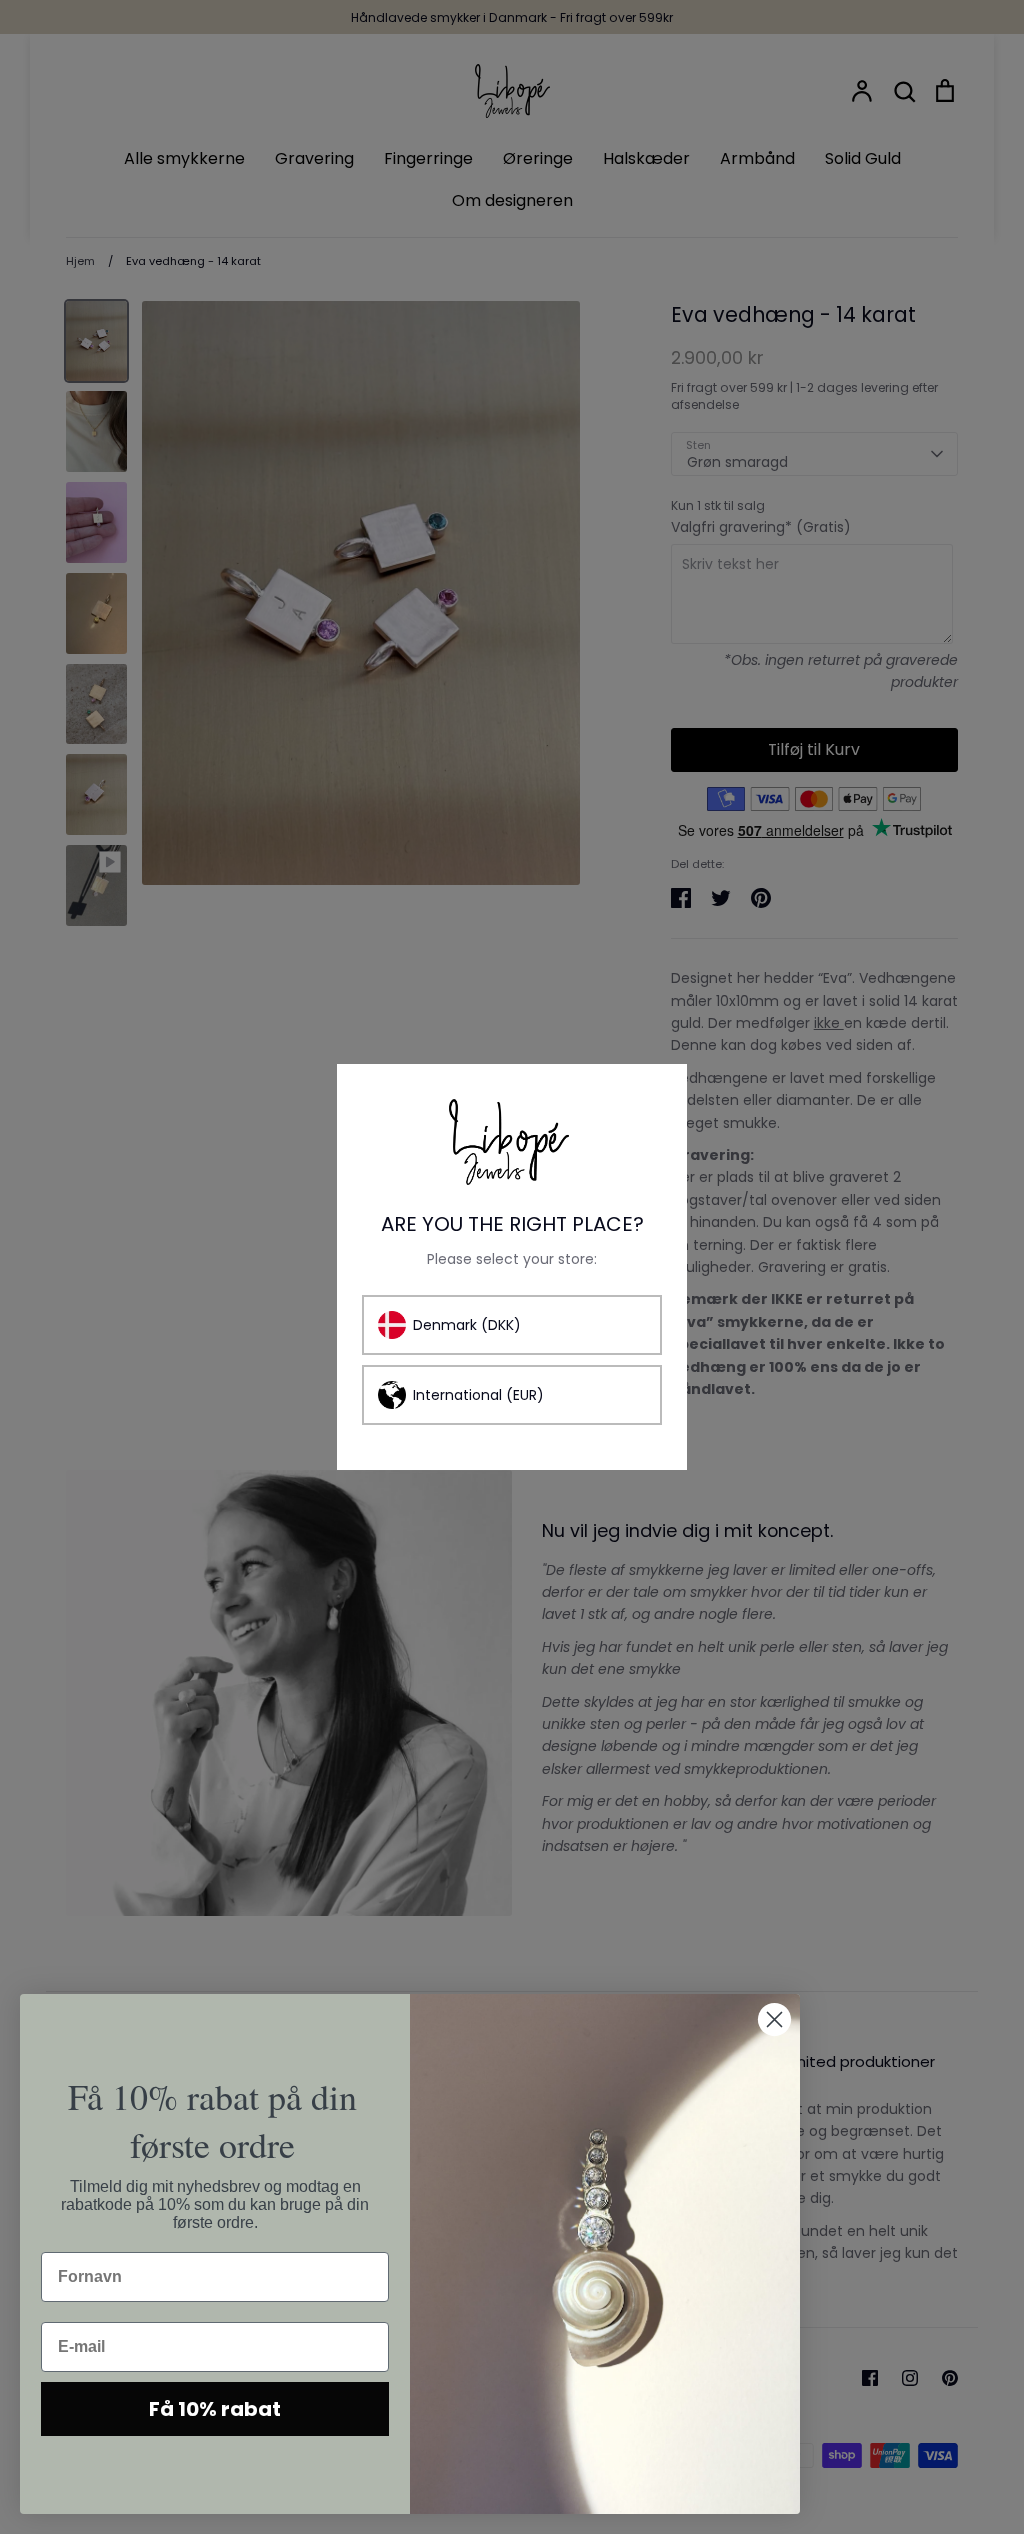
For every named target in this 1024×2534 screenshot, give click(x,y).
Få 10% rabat (215, 2409)
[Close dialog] (774, 2019)
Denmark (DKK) (467, 1325)
